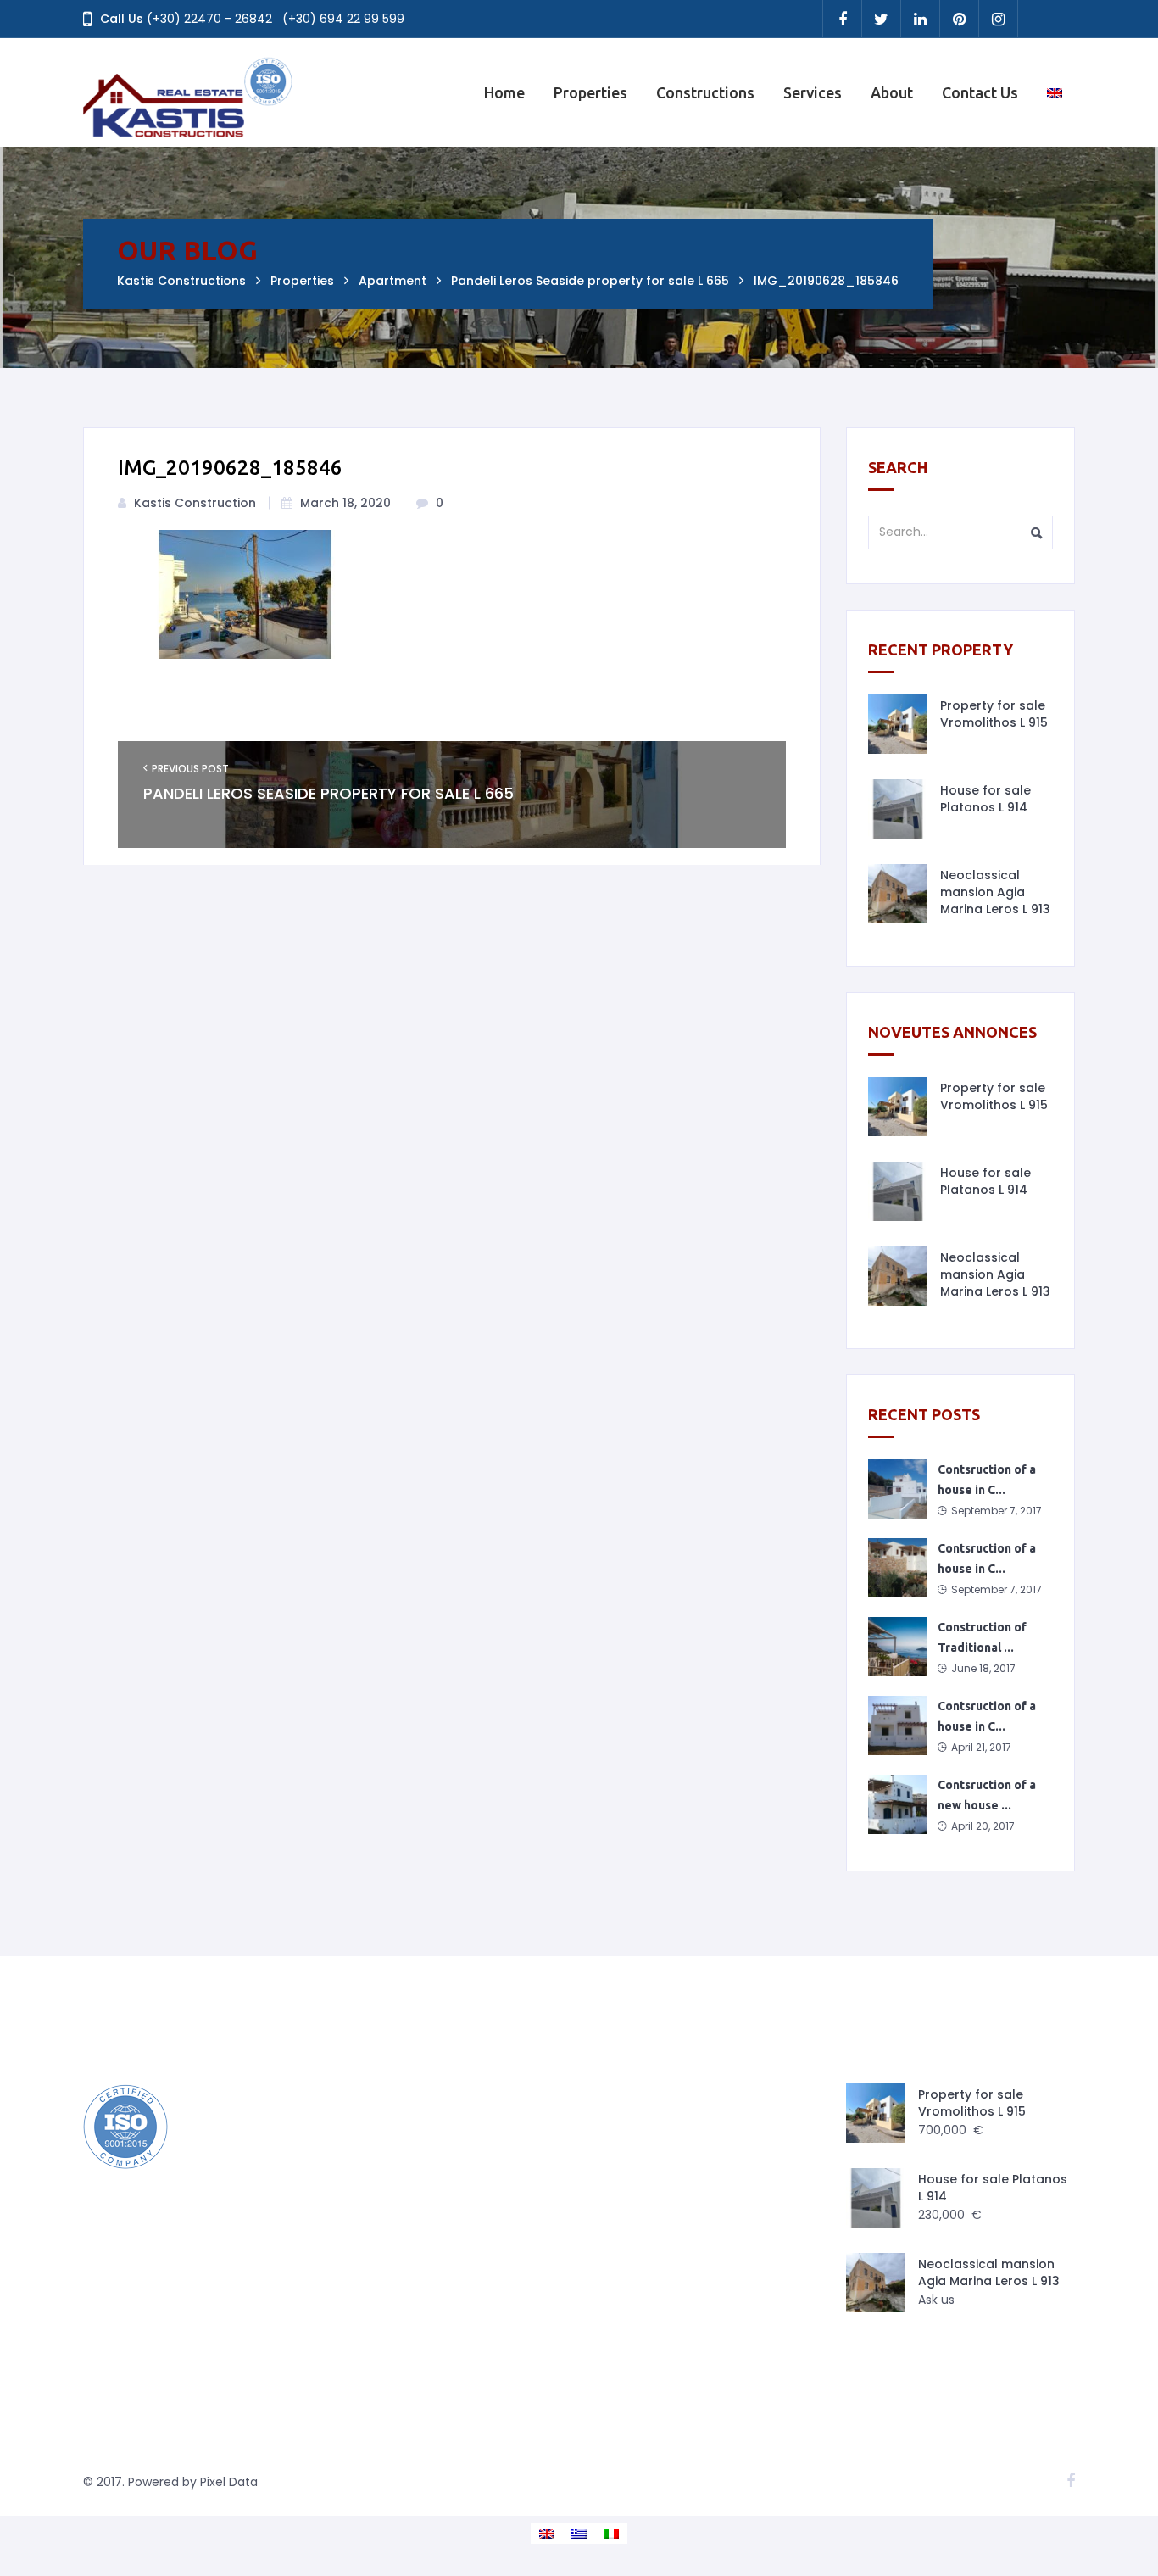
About (892, 92)
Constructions (705, 92)
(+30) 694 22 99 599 (343, 19)
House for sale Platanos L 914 (985, 799)
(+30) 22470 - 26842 (209, 19)
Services (813, 92)
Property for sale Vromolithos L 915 (994, 714)
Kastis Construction (195, 503)
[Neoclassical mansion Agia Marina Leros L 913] (898, 894)
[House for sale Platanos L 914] (898, 809)
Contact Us (980, 92)
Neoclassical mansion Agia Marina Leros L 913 (995, 892)
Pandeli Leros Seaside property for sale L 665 (328, 794)
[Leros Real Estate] (189, 92)
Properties (590, 92)
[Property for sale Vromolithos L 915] (898, 724)
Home (504, 92)
